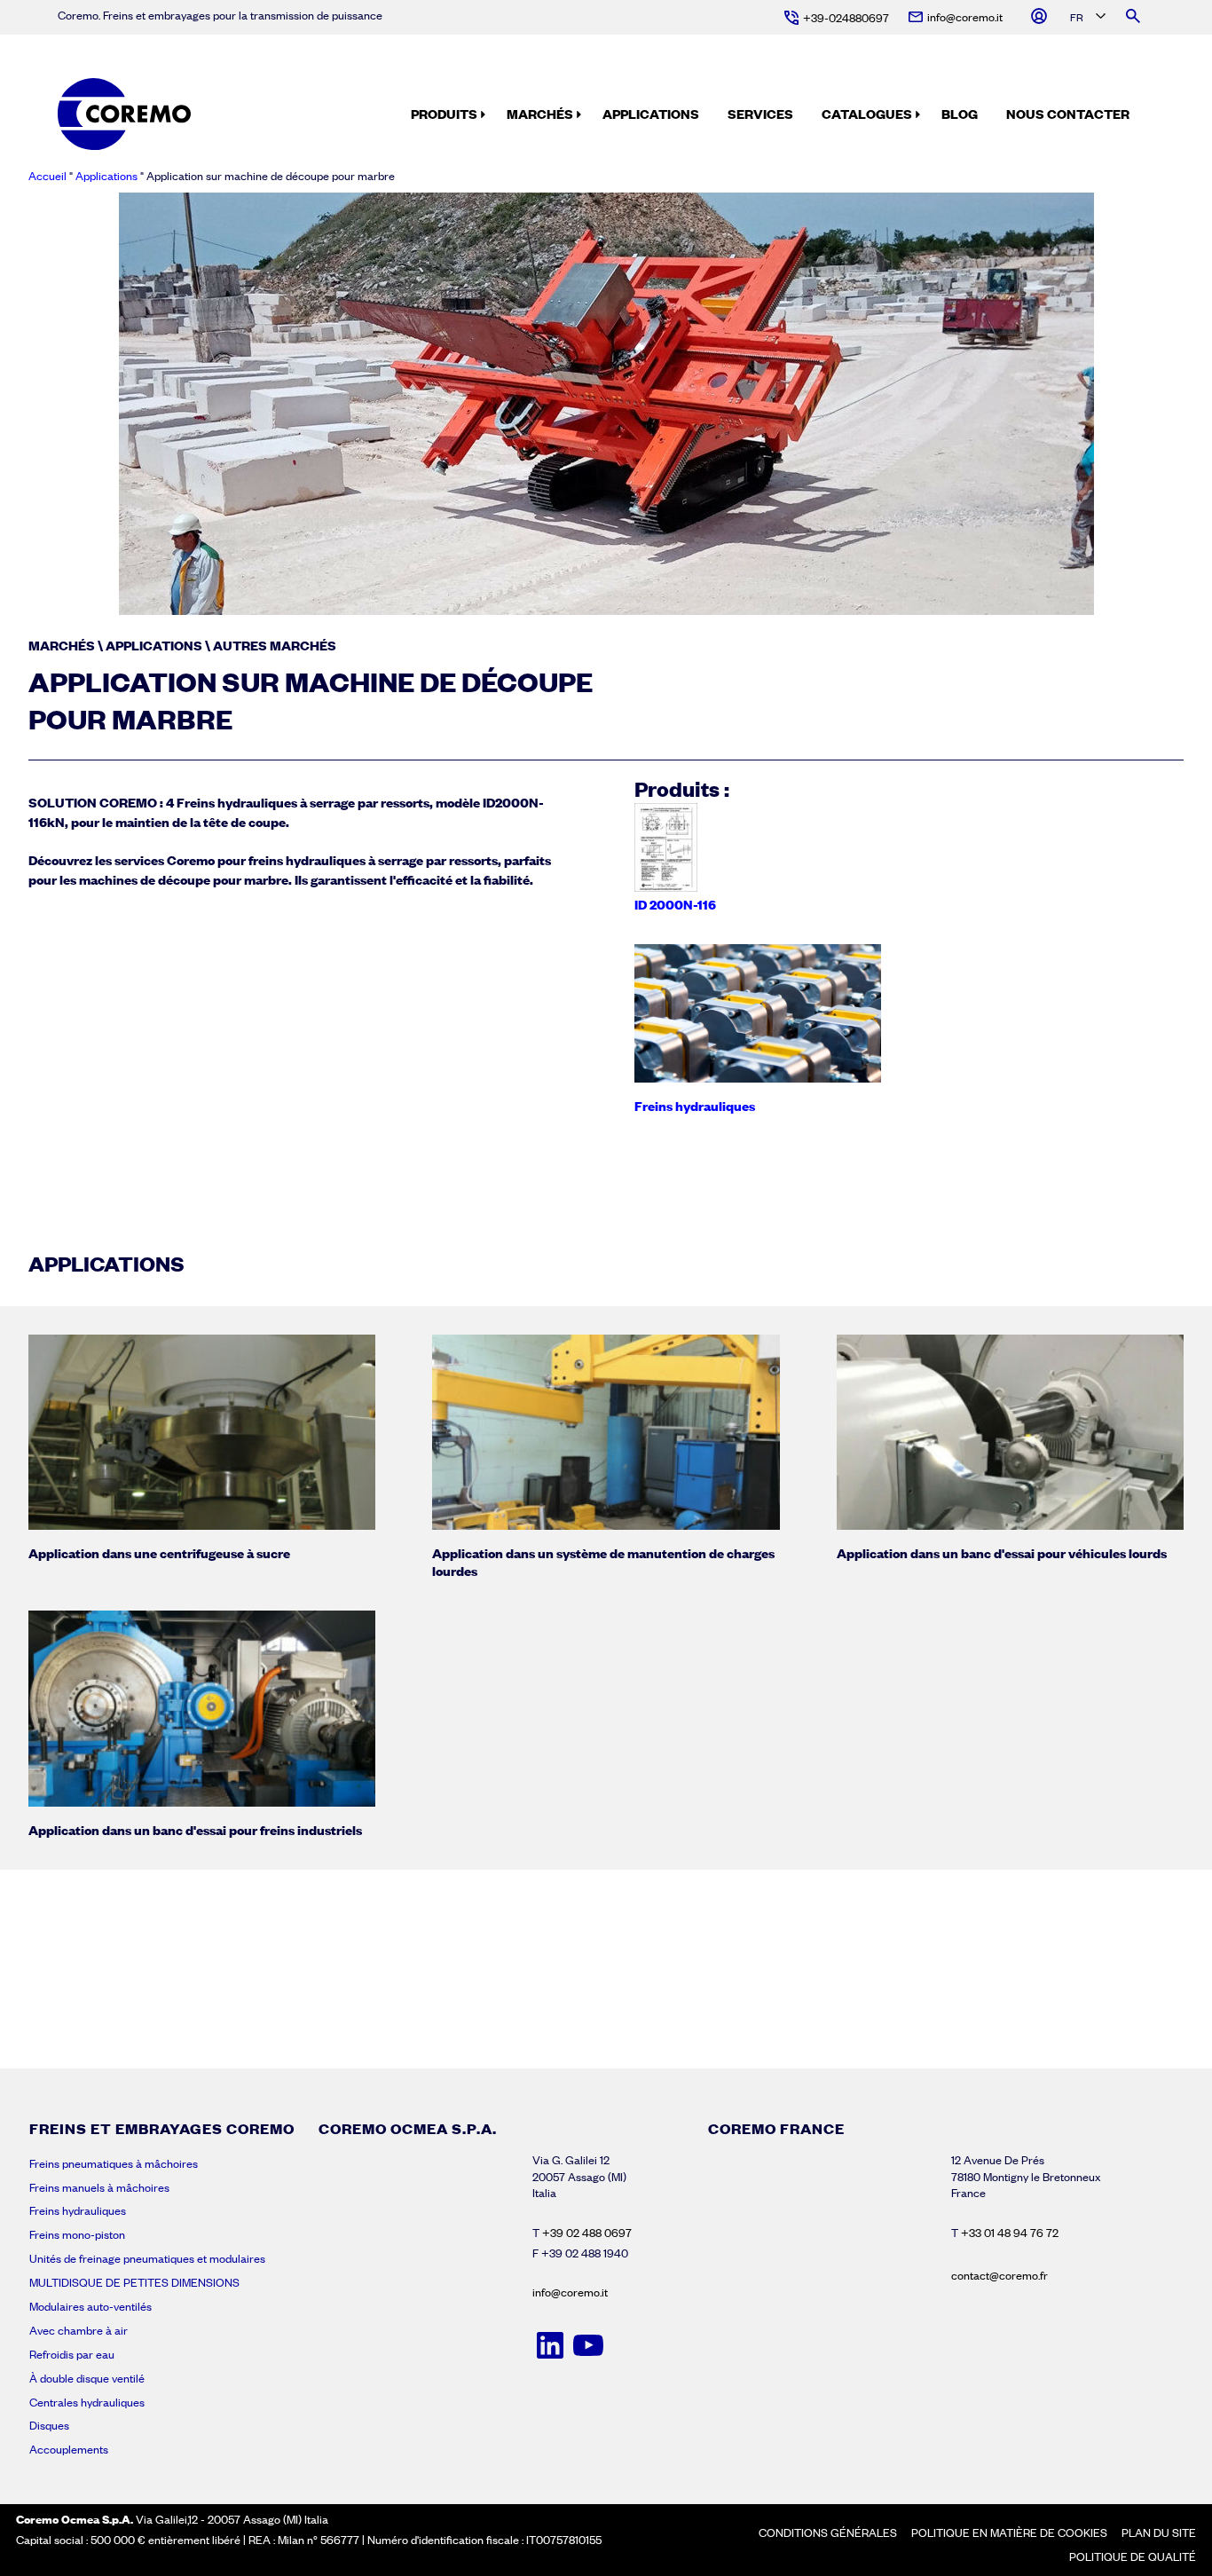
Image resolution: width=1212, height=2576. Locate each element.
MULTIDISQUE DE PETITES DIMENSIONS (134, 2282)
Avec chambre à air (79, 2330)
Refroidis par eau (72, 2354)
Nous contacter (1068, 114)
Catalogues (867, 114)
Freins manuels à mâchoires (99, 2187)
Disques (49, 2425)
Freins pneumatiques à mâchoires (114, 2163)
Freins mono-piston (77, 2234)
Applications (651, 114)
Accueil (47, 176)
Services (760, 114)
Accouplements (69, 2449)
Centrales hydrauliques (87, 2402)
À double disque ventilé (87, 2378)
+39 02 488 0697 (587, 2233)
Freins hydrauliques (78, 2210)
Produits (444, 114)
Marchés (540, 114)
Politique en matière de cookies (1009, 2533)
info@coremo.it (570, 2292)
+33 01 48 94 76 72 (1010, 2233)
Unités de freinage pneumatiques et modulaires (147, 2258)
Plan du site (1159, 2533)
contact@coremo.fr (1000, 2275)
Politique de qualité (1133, 2556)
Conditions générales (828, 2533)
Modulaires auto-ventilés (91, 2306)
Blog (960, 114)
